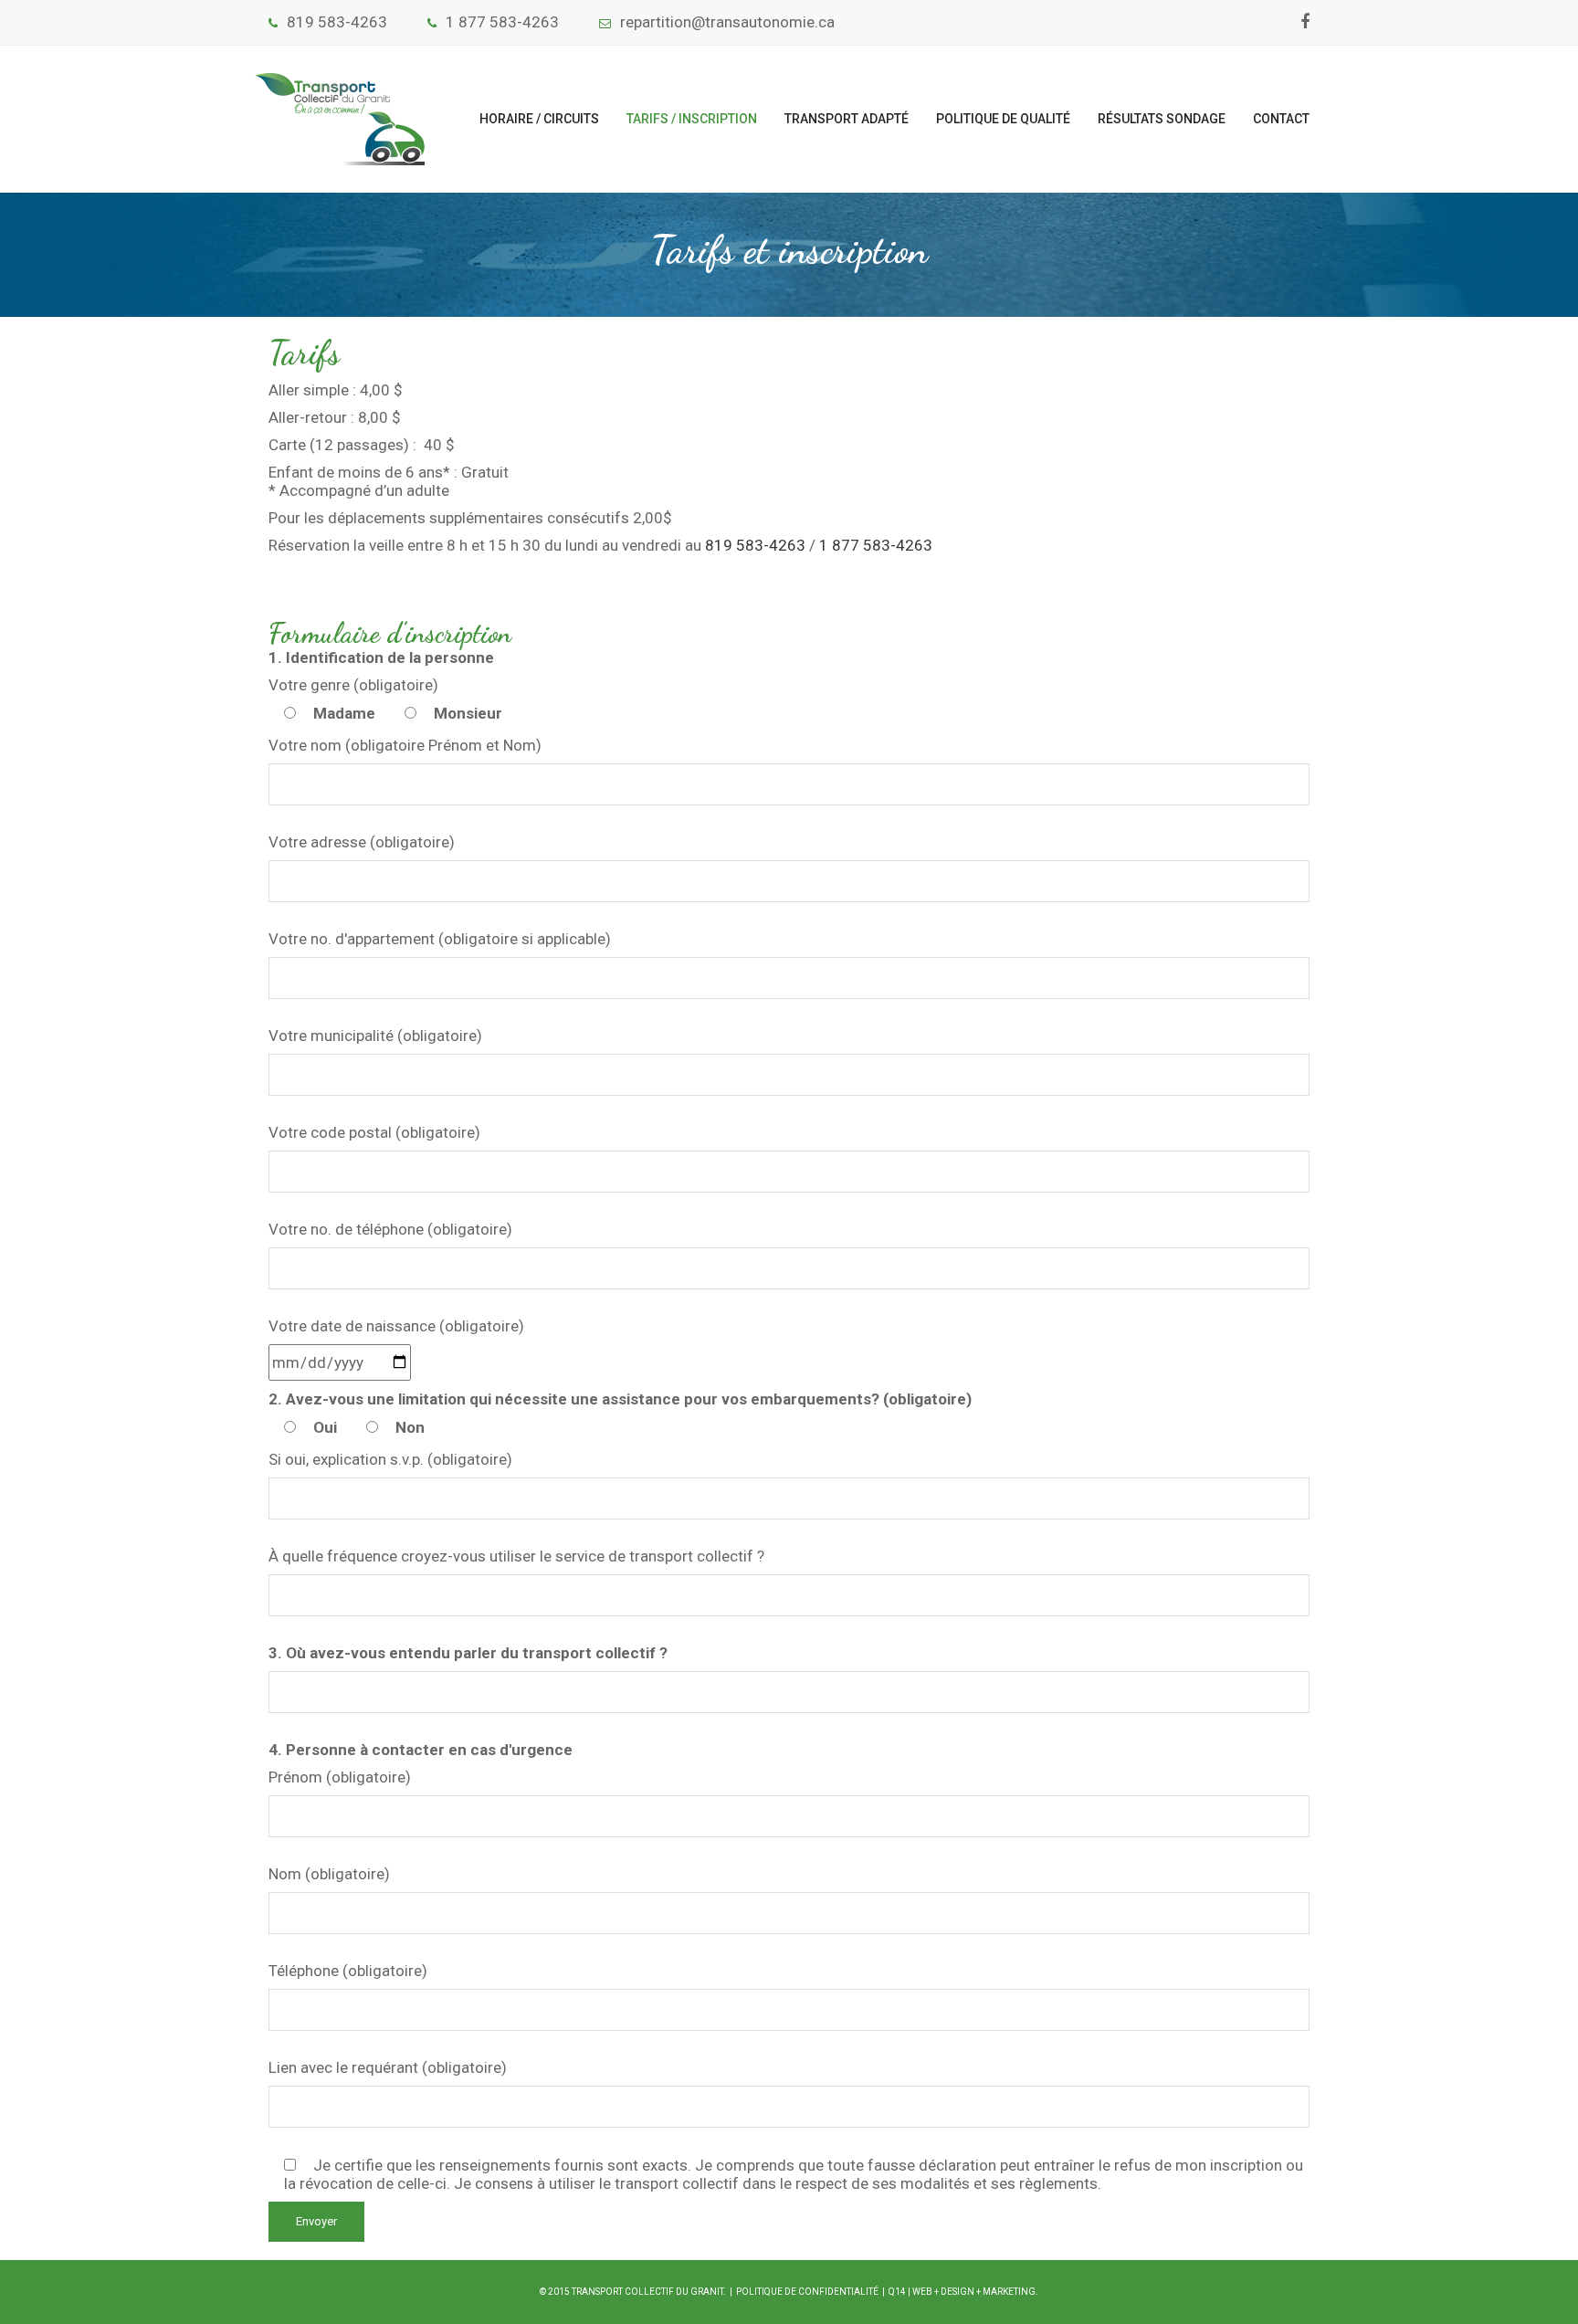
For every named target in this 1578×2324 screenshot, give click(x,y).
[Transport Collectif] (340, 119)
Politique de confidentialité (807, 2292)
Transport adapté (847, 119)
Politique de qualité (1003, 119)
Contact (1281, 119)
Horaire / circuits (539, 119)
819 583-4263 (337, 22)
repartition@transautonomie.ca (727, 22)
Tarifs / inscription (692, 119)
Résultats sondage (1162, 119)
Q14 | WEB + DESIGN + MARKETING (962, 2292)
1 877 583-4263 (502, 22)
